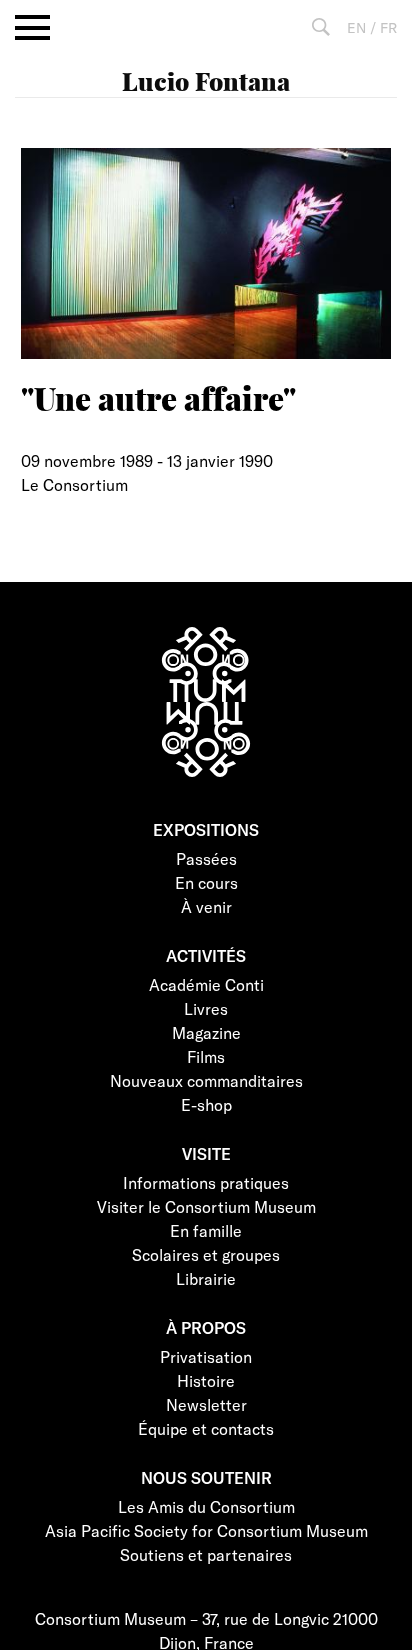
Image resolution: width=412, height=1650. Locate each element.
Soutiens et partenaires (206, 1554)
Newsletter (206, 1404)
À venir (206, 906)
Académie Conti (206, 984)
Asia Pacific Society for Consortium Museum (206, 1530)
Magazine (206, 1032)
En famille (206, 1230)
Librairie (206, 1278)
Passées (206, 858)
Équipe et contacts (206, 1428)
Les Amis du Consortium (206, 1506)
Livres (206, 1008)
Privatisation (206, 1356)
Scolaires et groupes (206, 1254)
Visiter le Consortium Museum (206, 1206)
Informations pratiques (206, 1182)
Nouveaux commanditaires (206, 1080)
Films (206, 1056)
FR (388, 27)
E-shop (206, 1104)
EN (356, 27)
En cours (206, 882)
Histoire (206, 1380)
